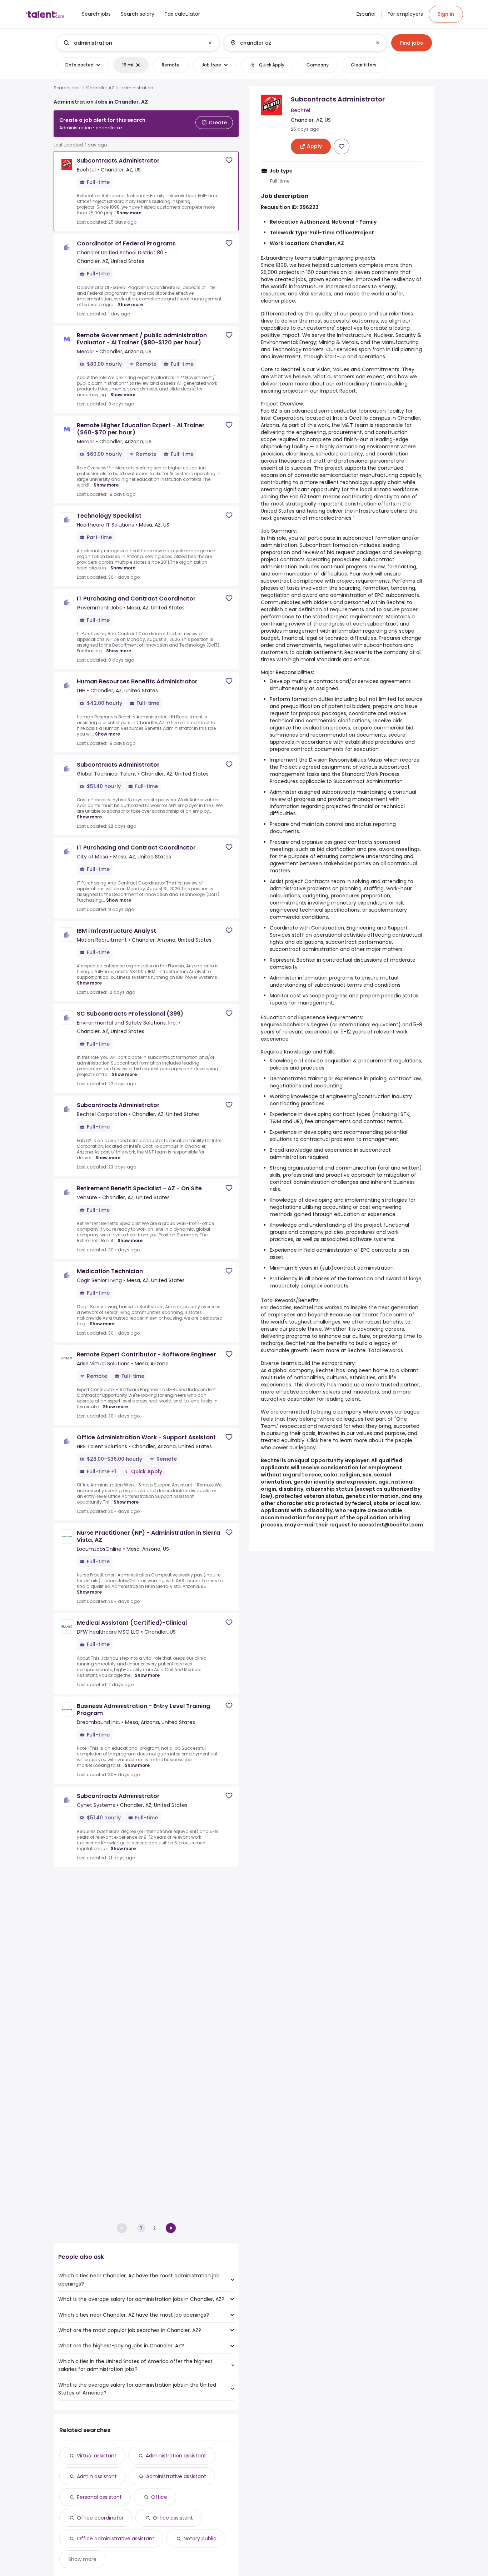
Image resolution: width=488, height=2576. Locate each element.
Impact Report (338, 391)
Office (159, 2497)
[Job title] (132, 43)
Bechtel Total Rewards (375, 1350)
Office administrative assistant (116, 2538)
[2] (171, 2228)
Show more (129, 213)
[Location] (299, 43)
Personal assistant (99, 2497)
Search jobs (67, 88)
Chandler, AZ (100, 88)
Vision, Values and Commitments (358, 369)
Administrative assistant (176, 2476)
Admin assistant (97, 2476)
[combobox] (138, 43)
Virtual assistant (97, 2456)
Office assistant (173, 2518)
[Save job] (229, 160)
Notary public (200, 2538)
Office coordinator (100, 2518)
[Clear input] (210, 43)
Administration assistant (176, 2456)
